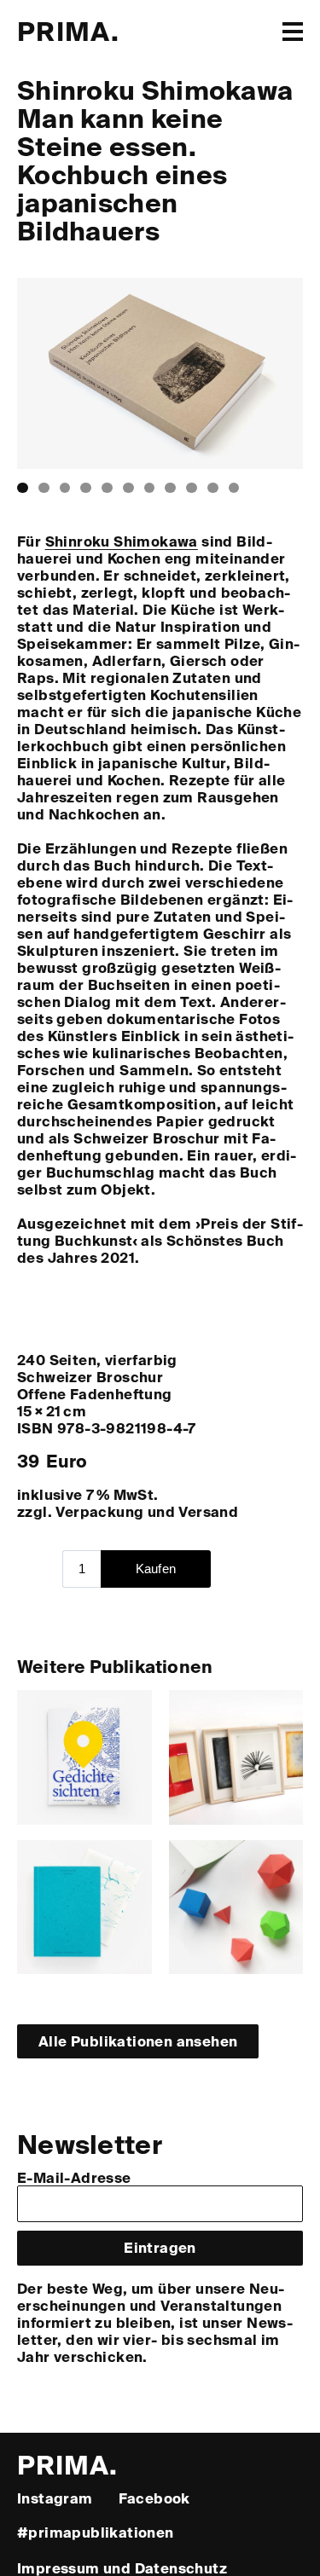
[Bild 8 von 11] (170, 488)
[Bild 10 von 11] (213, 488)
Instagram (55, 2498)
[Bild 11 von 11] (234, 488)
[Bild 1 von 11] (23, 488)
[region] (160, 373)
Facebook (154, 2498)
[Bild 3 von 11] (65, 488)
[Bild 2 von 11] (44, 488)
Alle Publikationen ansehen (138, 2041)
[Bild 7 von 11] (150, 488)
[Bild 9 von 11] (192, 488)
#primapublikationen (96, 2532)
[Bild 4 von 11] (86, 488)
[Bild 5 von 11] (107, 488)
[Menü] (293, 32)
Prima (68, 30)
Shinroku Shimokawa (122, 541)
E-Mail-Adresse (74, 2177)
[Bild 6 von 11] (128, 488)
